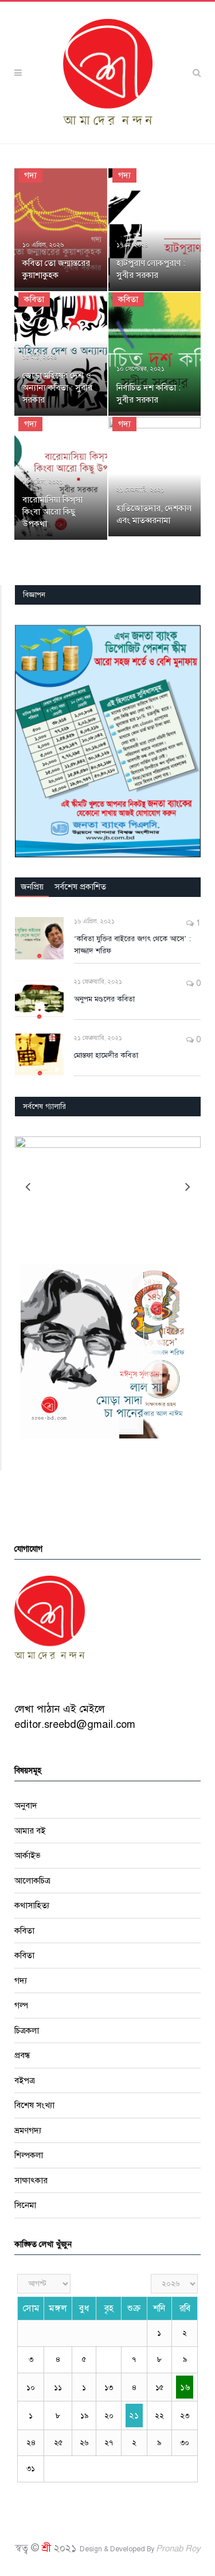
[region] (108, 741)
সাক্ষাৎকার (31, 2180)
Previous (28, 1187)
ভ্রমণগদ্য (28, 2130)
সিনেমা (25, 2205)
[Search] (197, 73)
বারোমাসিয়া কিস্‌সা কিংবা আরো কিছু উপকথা (52, 512)
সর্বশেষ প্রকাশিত (80, 887)
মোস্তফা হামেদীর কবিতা (106, 1055)
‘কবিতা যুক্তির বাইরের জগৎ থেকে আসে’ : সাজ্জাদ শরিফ (132, 945)
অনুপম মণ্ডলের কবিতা (104, 999)
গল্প (21, 2005)
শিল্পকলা (29, 2155)
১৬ (185, 2387)
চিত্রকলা (27, 2030)
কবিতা (34, 299)
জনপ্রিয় (32, 887)
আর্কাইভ (28, 1855)
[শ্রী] (108, 72)
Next (188, 1187)
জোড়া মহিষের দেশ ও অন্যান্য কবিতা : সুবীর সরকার (57, 388)
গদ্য (30, 175)
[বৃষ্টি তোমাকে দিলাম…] (108, 1185)
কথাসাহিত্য (32, 1905)
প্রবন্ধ (22, 2055)
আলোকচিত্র (32, 1881)
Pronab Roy (178, 2548)
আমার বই (30, 1831)
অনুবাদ (26, 1805)
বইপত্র (25, 2080)
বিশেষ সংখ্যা (34, 2105)
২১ (134, 2415)
